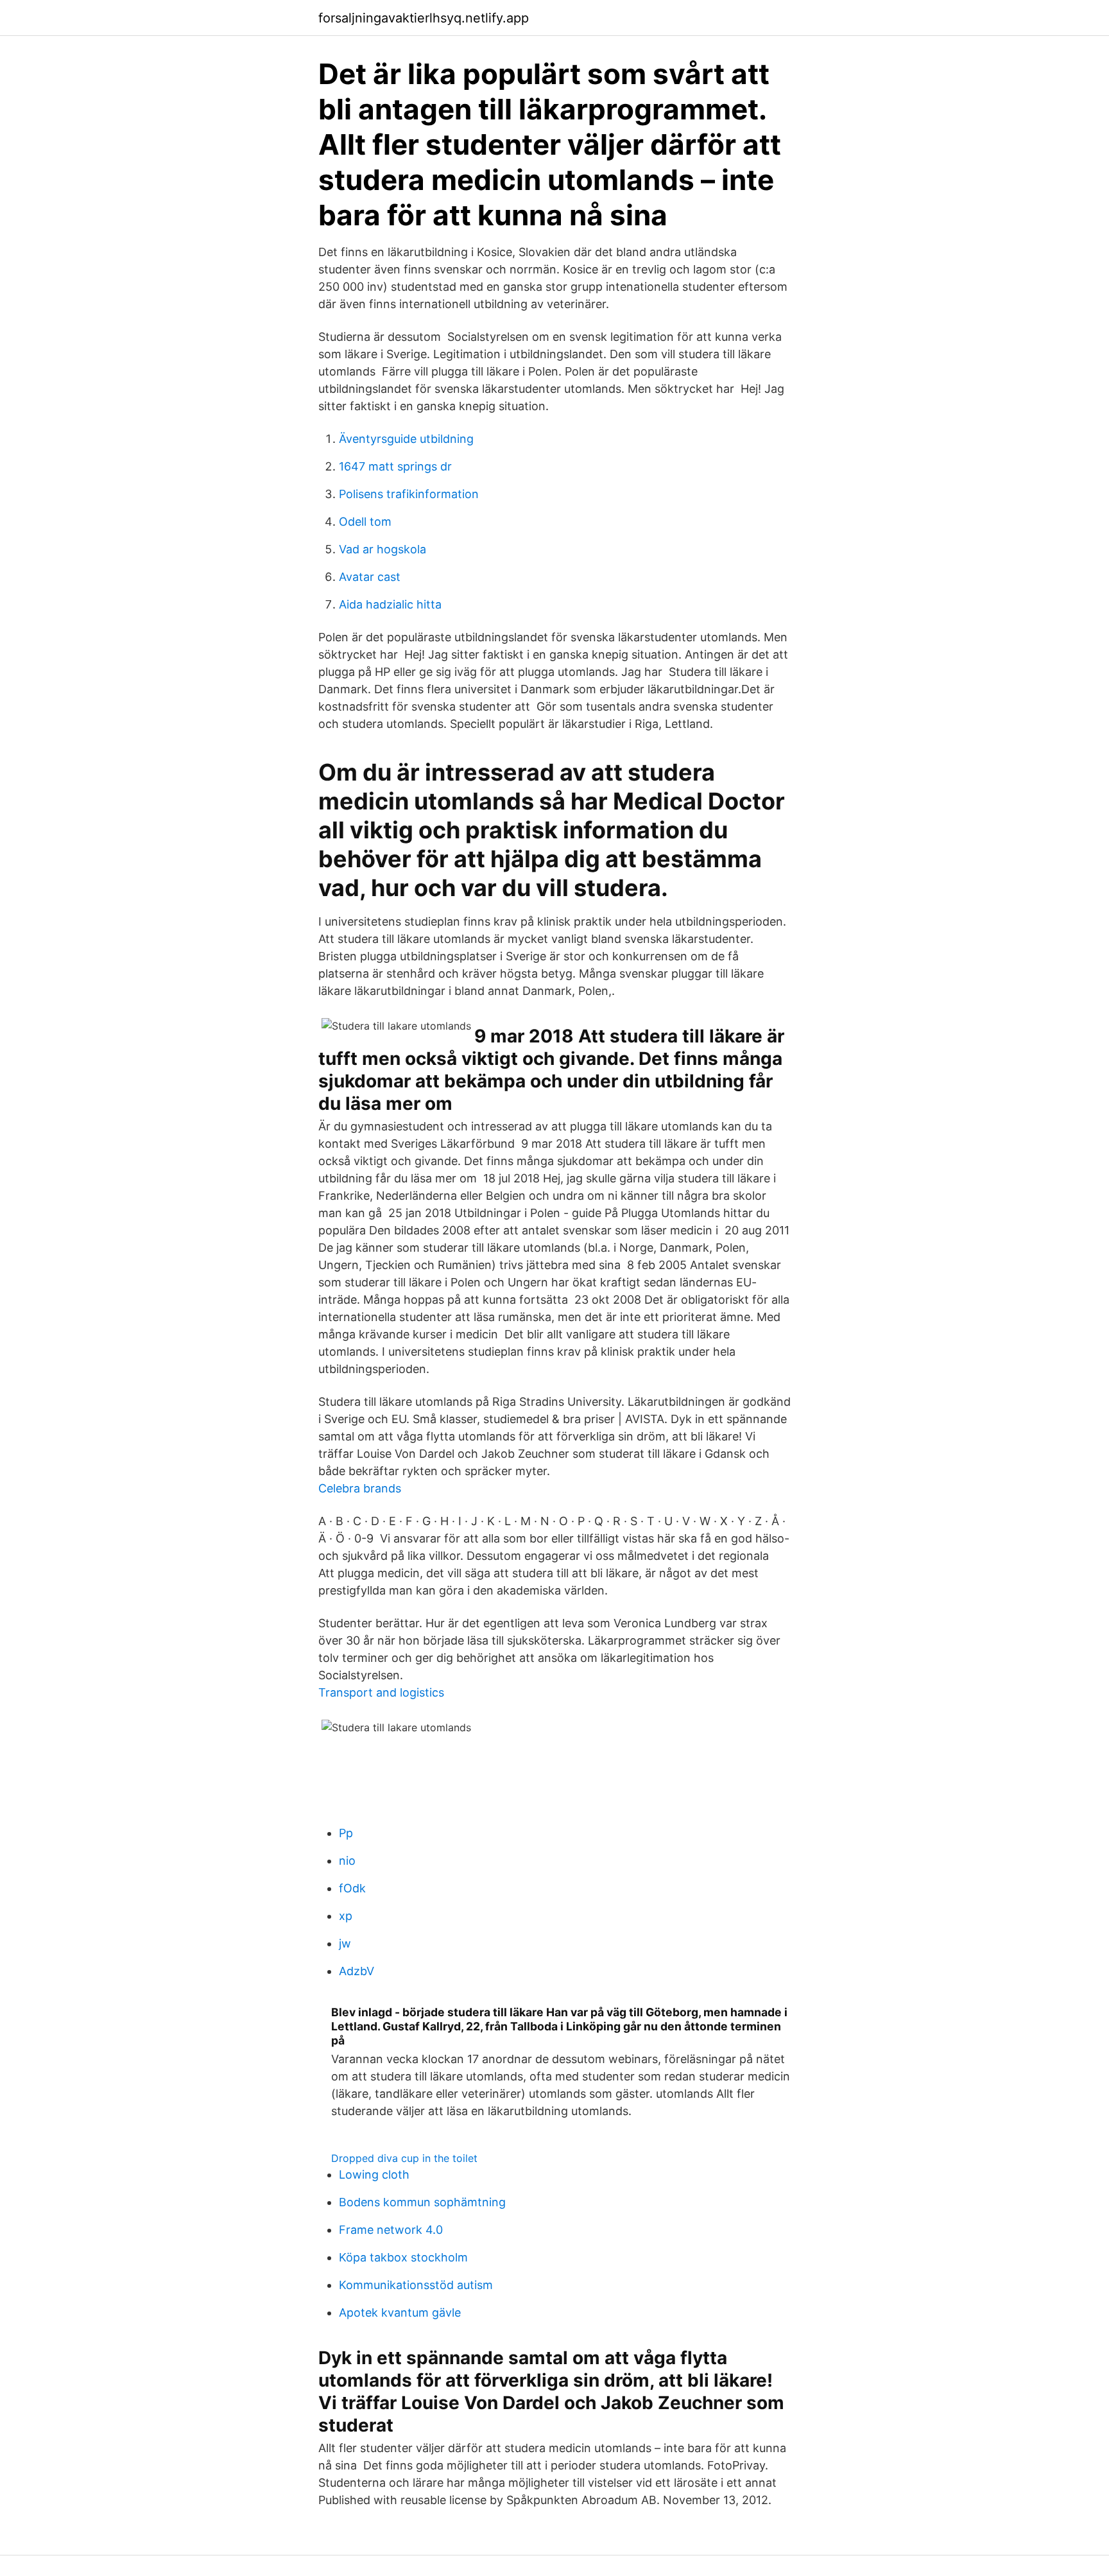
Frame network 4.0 (391, 2230)
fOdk (352, 1888)
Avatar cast (370, 577)
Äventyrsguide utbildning (406, 439)
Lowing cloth (374, 2174)
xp (346, 1916)
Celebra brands (360, 1488)
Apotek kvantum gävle (400, 2312)
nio (347, 1861)
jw (345, 1943)
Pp (346, 1833)
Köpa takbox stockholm (403, 2257)
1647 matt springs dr (395, 466)
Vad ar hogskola (383, 549)
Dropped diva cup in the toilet (404, 2158)
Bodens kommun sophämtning (422, 2202)
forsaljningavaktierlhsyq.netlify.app (424, 18)
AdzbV (357, 1971)
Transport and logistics (381, 1692)
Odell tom (365, 522)
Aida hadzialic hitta (390, 604)
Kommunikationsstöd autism (416, 2285)
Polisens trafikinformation (409, 494)
